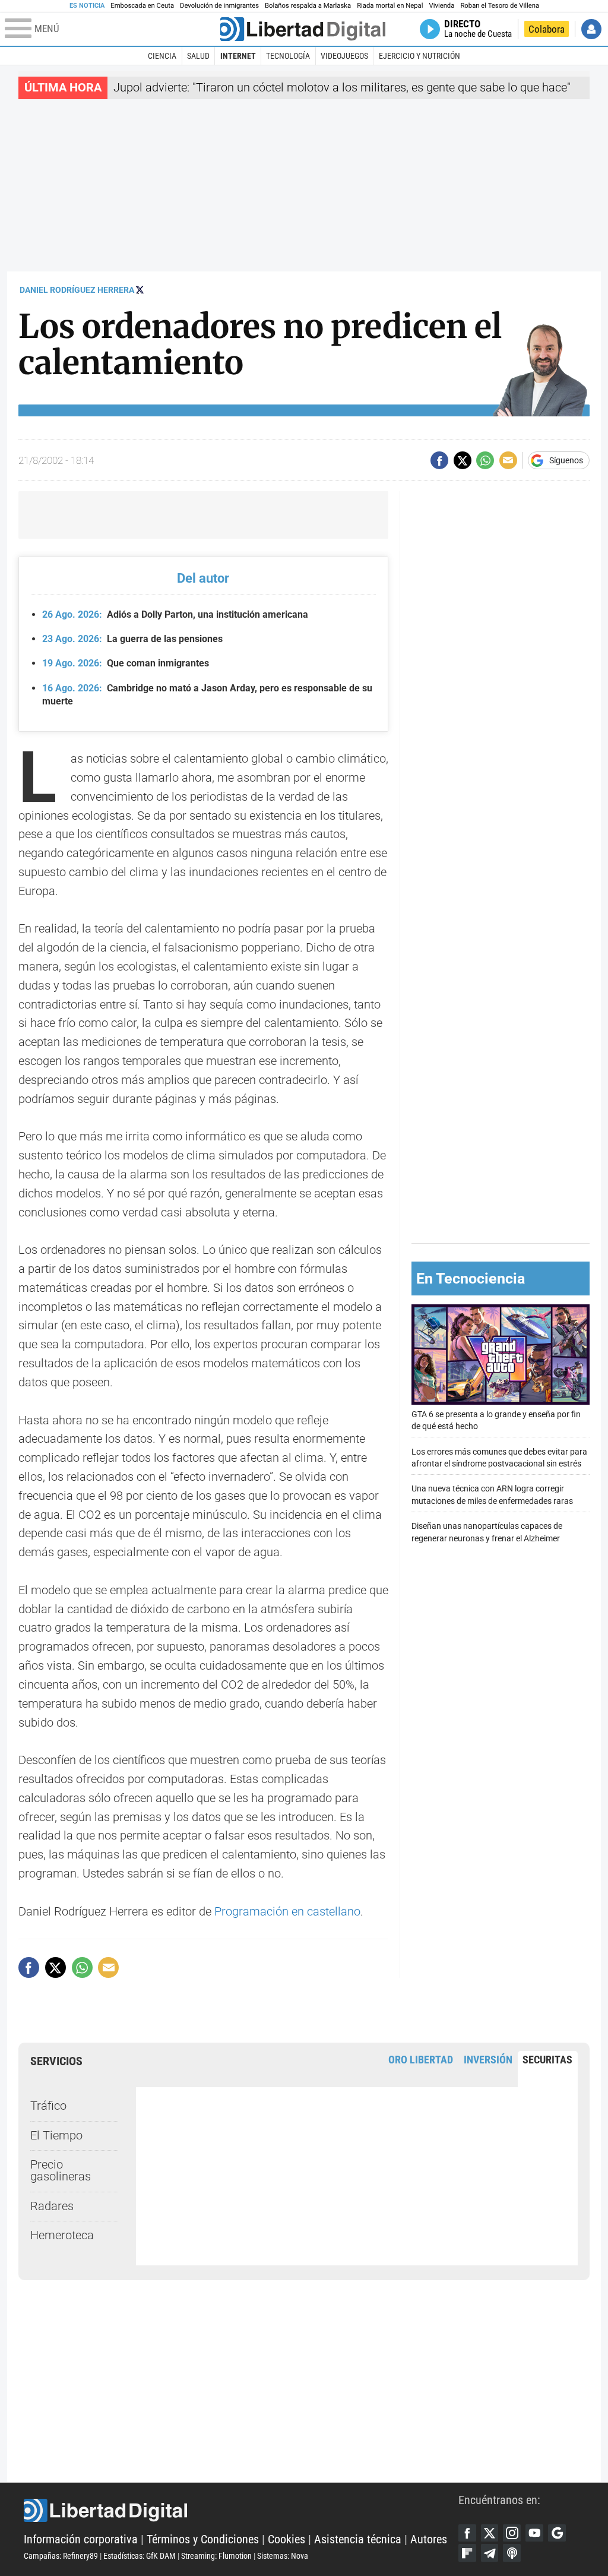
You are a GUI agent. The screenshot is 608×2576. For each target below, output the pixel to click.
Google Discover (557, 2533)
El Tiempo (56, 2136)
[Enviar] (485, 460)
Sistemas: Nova (283, 2556)
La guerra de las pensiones (132, 639)
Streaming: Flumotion (216, 2556)
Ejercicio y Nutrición (419, 56)
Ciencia (162, 56)
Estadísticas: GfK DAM (140, 2556)
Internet (238, 56)
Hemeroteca (62, 2235)
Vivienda (441, 6)
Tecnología (288, 56)
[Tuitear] (463, 460)
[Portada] (303, 29)
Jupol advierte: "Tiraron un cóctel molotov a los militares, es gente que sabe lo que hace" (342, 88)
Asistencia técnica (358, 2539)
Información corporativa (81, 2539)
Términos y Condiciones (203, 2539)
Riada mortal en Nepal (390, 6)
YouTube (534, 2533)
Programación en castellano (287, 1912)
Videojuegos (344, 56)
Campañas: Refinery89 (61, 2556)
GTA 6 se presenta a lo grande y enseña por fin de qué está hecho (496, 1420)
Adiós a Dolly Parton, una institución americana (175, 614)
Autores (429, 2539)
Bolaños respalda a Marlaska (308, 6)
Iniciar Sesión (591, 29)
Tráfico (48, 2106)
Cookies (286, 2539)
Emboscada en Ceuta (142, 6)
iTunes (512, 2553)
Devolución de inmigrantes (219, 6)
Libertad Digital (241, 2511)
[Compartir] (439, 460)
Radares (52, 2206)
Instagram (512, 2533)
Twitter (490, 2533)
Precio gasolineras (61, 2171)
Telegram (490, 2553)
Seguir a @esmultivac (140, 290)
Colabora (547, 29)
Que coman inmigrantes (125, 663)
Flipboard (467, 2553)
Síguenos (566, 460)
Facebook (467, 2533)
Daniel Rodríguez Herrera (77, 290)
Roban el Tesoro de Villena (500, 6)
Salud (198, 56)
